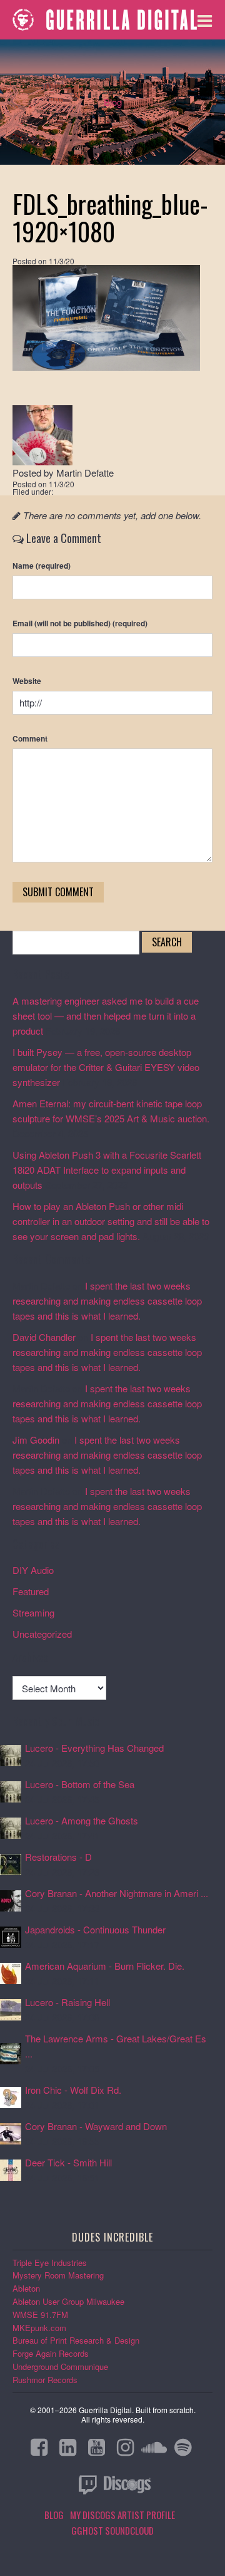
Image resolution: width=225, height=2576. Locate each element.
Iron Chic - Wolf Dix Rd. (73, 2090)
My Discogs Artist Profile (122, 2515)
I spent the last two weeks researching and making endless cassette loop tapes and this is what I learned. (107, 1301)
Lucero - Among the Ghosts (82, 1820)
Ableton (26, 2288)
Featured (31, 1591)
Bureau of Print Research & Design (76, 2340)
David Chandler (44, 1337)
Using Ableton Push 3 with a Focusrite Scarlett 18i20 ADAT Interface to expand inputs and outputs (107, 1170)
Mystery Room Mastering (58, 2275)
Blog (113, 102)
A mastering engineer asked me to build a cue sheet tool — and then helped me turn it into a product (106, 1016)
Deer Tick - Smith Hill (68, 2162)
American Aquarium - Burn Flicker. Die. (105, 1966)
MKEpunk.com (39, 2328)
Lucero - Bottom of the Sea (80, 1784)
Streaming (33, 1612)
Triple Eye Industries (50, 2263)
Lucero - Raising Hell (67, 2002)
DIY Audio (33, 1570)
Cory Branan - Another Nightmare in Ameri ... (117, 1893)
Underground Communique (60, 2367)
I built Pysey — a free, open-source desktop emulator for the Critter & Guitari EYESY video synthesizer (106, 1067)
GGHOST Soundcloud (112, 2530)
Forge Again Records (51, 2353)
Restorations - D (58, 1857)
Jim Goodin (36, 1440)
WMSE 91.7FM (40, 2315)
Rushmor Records (45, 2380)
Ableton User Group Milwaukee (68, 2301)
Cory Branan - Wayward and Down (96, 2126)
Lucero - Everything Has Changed (94, 1748)
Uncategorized (42, 1634)
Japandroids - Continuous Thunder (95, 1929)
